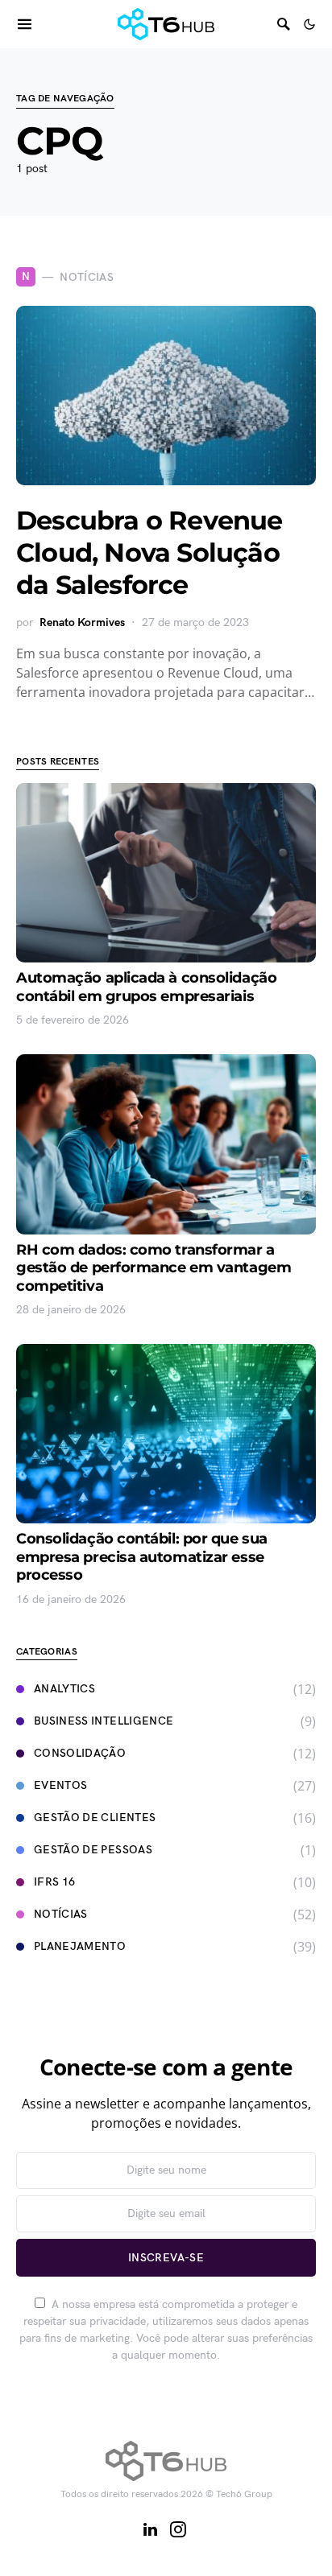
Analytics (64, 1689)
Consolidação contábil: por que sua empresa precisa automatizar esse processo (142, 1557)
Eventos (60, 1785)
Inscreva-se (166, 2258)
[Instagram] (178, 2529)
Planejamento (80, 1946)
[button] (309, 24)
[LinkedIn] (150, 2529)
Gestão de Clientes (95, 1818)
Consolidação (80, 1753)
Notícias (61, 1914)
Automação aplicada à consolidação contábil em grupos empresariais (146, 987)
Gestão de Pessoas (93, 1850)
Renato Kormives (82, 622)
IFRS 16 (54, 1882)
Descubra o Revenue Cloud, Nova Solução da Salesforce (149, 552)
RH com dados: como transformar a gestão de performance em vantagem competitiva (154, 1268)
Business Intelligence (104, 1721)
